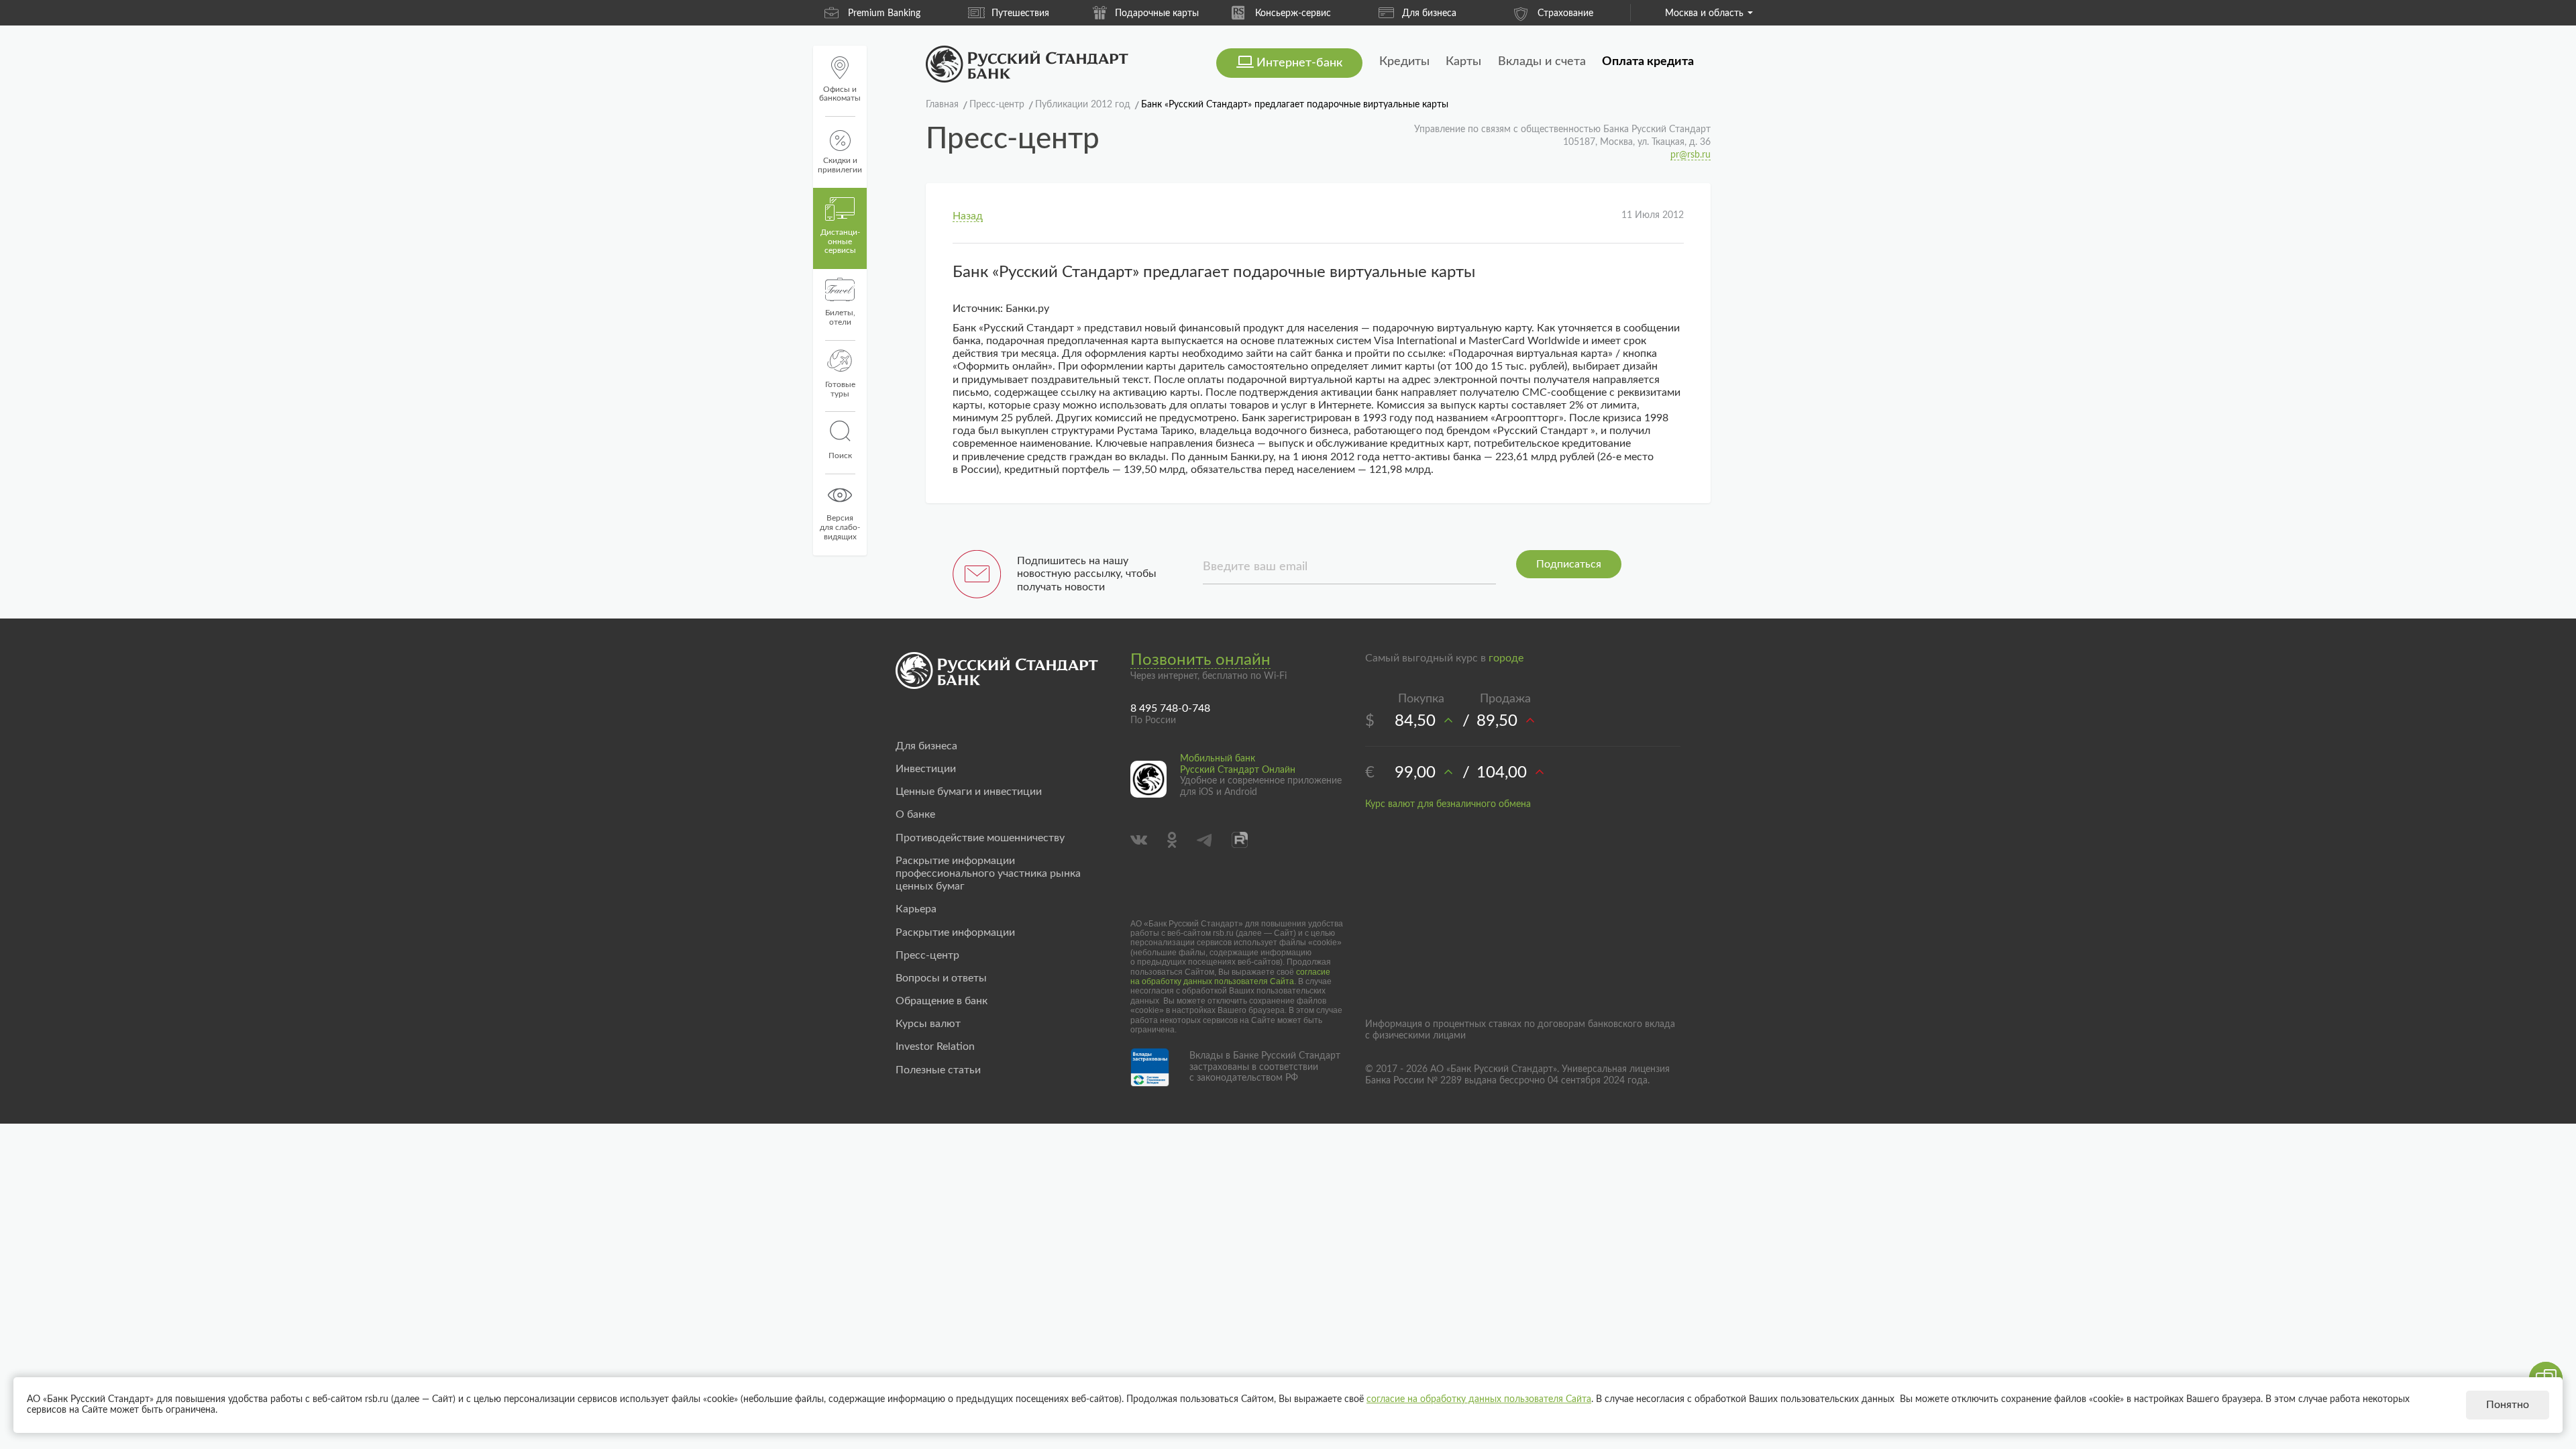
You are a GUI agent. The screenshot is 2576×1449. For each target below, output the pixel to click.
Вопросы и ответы (941, 978)
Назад (968, 216)
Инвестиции (926, 769)
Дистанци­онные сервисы (840, 241)
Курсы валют (928, 1024)
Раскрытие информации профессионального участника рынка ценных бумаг (988, 873)
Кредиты (1404, 62)
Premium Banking (884, 13)
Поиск (840, 455)
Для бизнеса (1429, 13)
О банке (915, 814)
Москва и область (1704, 13)
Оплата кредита (1648, 62)
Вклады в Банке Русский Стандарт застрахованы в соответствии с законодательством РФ (1265, 1067)
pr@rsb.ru (1690, 155)
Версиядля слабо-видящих (840, 527)
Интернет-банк (1299, 63)
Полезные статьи (938, 1070)
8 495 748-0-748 (1170, 708)
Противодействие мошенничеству (980, 838)
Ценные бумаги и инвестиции (969, 792)
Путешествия (1020, 13)
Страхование (1565, 13)
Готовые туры (840, 389)
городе (1506, 658)
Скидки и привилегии (840, 165)
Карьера (916, 909)
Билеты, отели (840, 317)
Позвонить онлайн (1200, 660)
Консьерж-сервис (1293, 13)
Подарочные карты (1157, 13)
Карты (1463, 62)
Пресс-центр (927, 955)
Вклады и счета (1542, 62)
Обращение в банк (942, 1001)
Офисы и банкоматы (840, 94)
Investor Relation (935, 1046)
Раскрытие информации (955, 932)
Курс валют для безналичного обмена (1448, 804)
